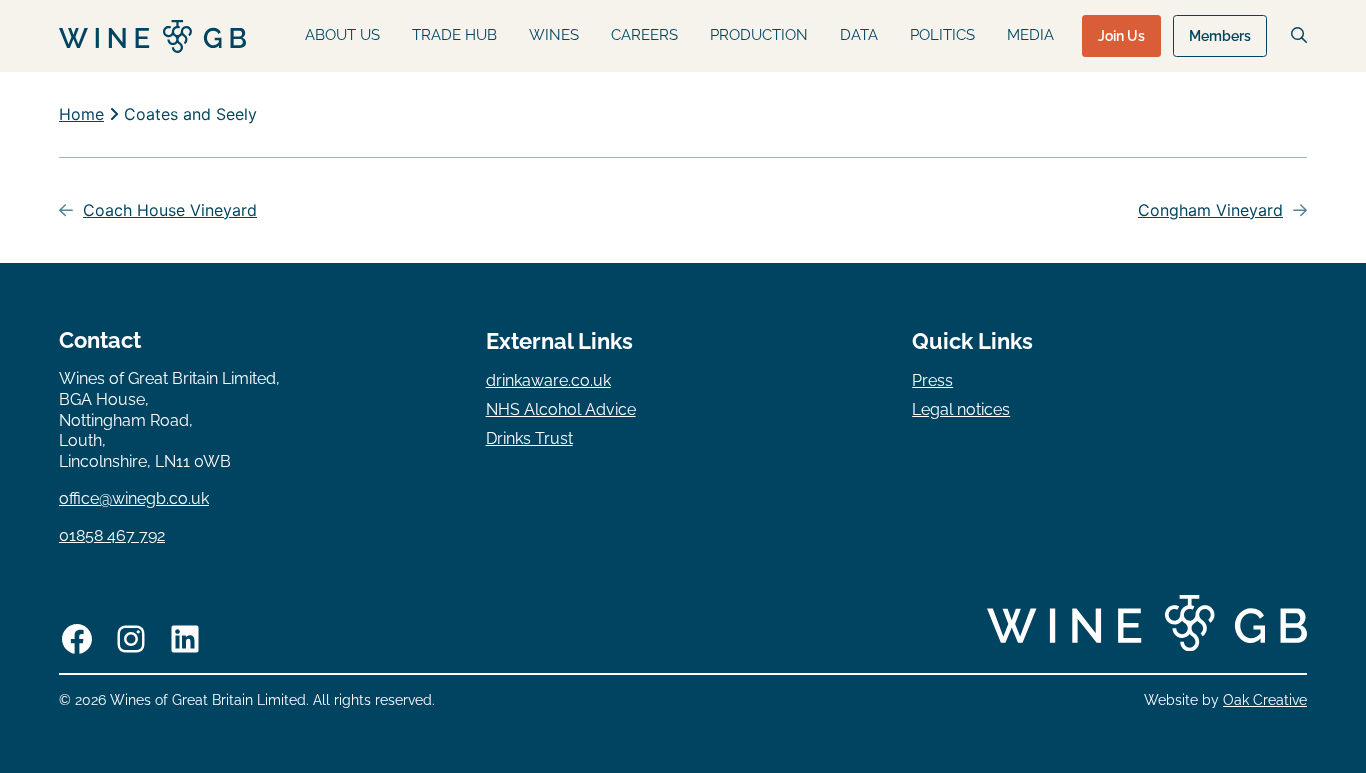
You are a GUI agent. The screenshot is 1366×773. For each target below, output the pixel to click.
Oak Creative (1265, 700)
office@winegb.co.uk (134, 498)
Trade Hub (454, 35)
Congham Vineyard (1210, 210)
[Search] (1299, 35)
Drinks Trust (529, 438)
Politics (942, 35)
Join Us (1121, 36)
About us (342, 35)
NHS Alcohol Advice (561, 409)
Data (859, 35)
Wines (554, 35)
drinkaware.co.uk (548, 380)
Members (1220, 36)
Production (759, 35)
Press (932, 380)
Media (1030, 35)
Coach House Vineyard (170, 210)
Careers (644, 35)
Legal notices (961, 409)
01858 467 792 (112, 535)
